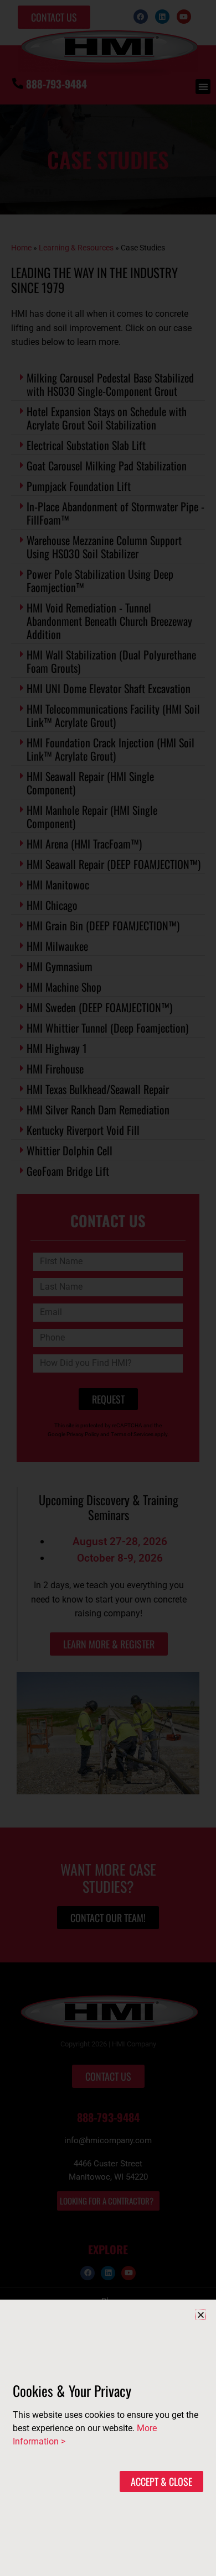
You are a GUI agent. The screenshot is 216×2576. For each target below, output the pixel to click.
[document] (108, 1288)
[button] (201, 2315)
